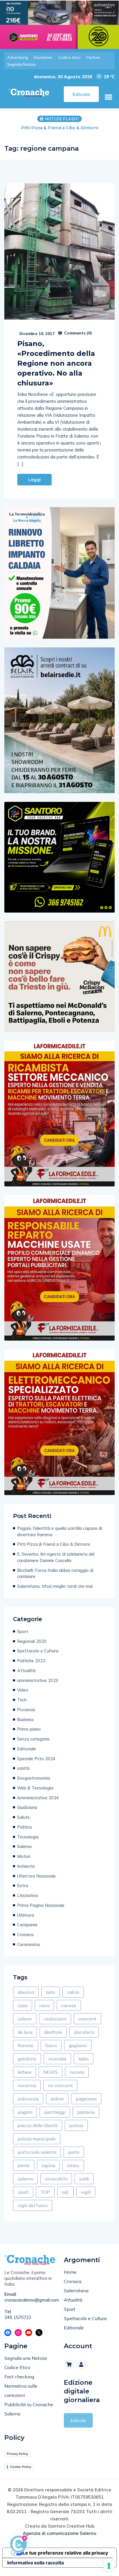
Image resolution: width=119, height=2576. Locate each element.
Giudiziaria (27, 1813)
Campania (27, 1931)
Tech (22, 1706)
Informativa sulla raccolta (36, 2569)
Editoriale (26, 1755)
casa (23, 2011)
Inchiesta (26, 1872)
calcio (73, 1998)
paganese (86, 2105)
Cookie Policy (21, 2473)
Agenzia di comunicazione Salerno (59, 2539)
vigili (86, 2198)
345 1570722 (18, 2323)
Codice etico (69, 57)
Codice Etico (17, 2373)
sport (23, 2198)
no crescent (60, 2091)
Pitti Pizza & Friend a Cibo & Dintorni (53, 1550)
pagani (25, 2118)
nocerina (27, 2091)
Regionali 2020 (32, 1647)
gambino (27, 2065)
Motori (24, 1862)
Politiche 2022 (31, 1667)
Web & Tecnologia (35, 1794)
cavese (69, 2011)
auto (51, 1998)
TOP (45, 2198)
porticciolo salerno (37, 2158)
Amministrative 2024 (38, 1804)
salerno (25, 2185)
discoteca (84, 2038)
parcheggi (55, 2118)
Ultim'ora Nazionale (36, 1882)
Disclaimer (43, 57)
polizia (76, 2131)
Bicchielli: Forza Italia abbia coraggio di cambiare (55, 1580)
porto (74, 2158)
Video (23, 1696)
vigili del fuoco (33, 2211)
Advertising (18, 57)
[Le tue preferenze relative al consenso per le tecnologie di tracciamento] (109, 2566)
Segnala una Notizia (26, 2364)
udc (65, 2198)
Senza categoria (33, 1745)
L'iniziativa (27, 1901)
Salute (23, 1823)
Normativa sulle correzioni (21, 2397)
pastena (86, 2118)
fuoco (51, 2051)
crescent (87, 2025)
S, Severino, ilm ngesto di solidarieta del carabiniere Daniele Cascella (59, 131)
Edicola (78, 2426)
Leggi (35, 486)
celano (25, 2025)
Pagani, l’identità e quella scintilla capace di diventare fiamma (59, 1538)
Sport (23, 1637)
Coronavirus (29, 1950)
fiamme (26, 2051)
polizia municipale (37, 2145)
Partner (93, 57)
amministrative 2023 (38, 1686)
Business (25, 1726)
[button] (108, 97)
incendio (57, 2065)
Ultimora (26, 1921)
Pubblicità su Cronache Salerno (29, 2415)
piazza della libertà (38, 2131)
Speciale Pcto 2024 (36, 1765)
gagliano (78, 2051)
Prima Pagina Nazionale (41, 1911)
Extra (23, 1892)
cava (44, 2011)
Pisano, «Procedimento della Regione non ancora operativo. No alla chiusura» (56, 369)
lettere (25, 2078)
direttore (53, 2038)
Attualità (26, 1677)
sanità (23, 1774)
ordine (57, 2105)
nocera (77, 2078)
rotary (73, 2171)
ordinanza (28, 2105)
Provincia (26, 1716)
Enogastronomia (34, 1784)
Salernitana (76, 2297)
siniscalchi (56, 2185)
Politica (24, 1833)
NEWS (51, 2078)
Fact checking (19, 2383)
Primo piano (29, 1735)
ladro (83, 2065)
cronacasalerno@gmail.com (30, 2306)
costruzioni (55, 2025)
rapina (48, 2171)
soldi (84, 2185)
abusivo (26, 1998)
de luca (25, 2038)
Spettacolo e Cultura (38, 1657)
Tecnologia (28, 1843)
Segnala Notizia (21, 64)
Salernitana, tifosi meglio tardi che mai (55, 1592)
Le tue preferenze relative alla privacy (65, 2559)
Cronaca (25, 1941)
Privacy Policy (17, 2460)
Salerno (24, 1853)
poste (24, 2171)
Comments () (77, 339)
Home (70, 2278)
